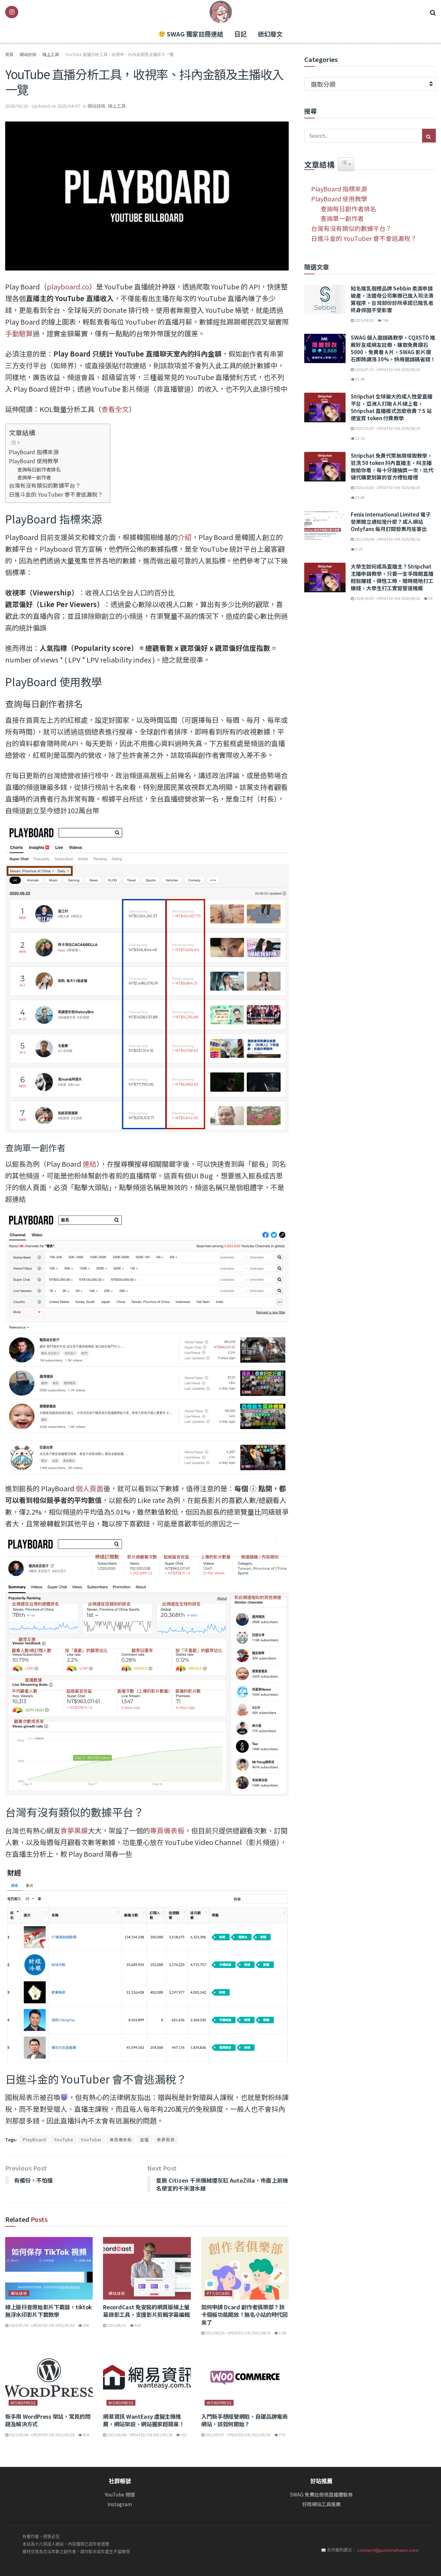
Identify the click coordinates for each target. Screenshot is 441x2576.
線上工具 (51, 54)
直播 (144, 2139)
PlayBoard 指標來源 (34, 452)
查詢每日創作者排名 (39, 469)
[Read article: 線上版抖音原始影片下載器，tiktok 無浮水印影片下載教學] (49, 2268)
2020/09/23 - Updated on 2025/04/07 (43, 106)
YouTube (64, 2139)
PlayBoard (34, 2139)
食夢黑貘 (74, 1830)
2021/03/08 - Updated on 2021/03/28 (41, 2435)
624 (85, 2435)
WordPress (23, 2403)
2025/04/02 (364, 320)
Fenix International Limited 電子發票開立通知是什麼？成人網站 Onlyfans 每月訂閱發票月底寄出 (391, 522)
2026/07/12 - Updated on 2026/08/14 (387, 369)
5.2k (359, 549)
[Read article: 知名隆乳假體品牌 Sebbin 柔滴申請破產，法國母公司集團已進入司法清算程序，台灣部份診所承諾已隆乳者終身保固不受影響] (325, 299)
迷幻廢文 (270, 34)
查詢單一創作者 (34, 477)
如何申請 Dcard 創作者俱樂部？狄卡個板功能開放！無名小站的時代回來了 (244, 2315)
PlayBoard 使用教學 (34, 461)
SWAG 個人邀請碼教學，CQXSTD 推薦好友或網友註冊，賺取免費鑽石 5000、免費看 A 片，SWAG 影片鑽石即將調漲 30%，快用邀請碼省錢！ (393, 348)
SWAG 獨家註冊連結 (194, 34)
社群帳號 (120, 2481)
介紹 (185, 537)
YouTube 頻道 (120, 2495)
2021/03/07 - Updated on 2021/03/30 (237, 2435)
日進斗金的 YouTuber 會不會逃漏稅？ (56, 494)
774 (281, 2435)
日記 (240, 34)
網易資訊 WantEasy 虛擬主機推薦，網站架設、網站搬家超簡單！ (143, 2420)
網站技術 (28, 54)
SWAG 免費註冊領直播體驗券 (321, 2495)
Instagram (120, 2504)
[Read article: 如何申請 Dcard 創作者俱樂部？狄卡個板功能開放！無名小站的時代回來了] (245, 2268)
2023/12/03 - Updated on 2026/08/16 (387, 428)
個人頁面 (90, 1488)
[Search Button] (433, 12)
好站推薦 (321, 2481)
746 (385, 320)
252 (183, 2435)
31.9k (360, 379)
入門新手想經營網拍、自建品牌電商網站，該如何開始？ (244, 2420)
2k (430, 598)
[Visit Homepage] (221, 12)
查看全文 (115, 409)
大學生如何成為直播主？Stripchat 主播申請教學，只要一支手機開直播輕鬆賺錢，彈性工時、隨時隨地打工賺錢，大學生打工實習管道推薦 (392, 577)
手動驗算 (19, 333)
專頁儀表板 (167, 1830)
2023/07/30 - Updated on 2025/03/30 (41, 2325)
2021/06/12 (116, 2325)
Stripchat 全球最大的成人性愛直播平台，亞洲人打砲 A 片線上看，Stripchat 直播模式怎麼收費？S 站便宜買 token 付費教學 (392, 407)
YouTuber (91, 2139)
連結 (90, 1164)
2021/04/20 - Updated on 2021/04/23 (237, 2333)
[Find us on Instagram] (12, 12)
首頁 (9, 54)
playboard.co (68, 287)
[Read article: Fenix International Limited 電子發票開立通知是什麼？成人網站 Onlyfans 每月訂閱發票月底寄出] (325, 526)
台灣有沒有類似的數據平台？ (45, 485)
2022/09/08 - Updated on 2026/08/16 (387, 539)
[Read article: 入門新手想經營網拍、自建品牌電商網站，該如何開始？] (245, 2378)
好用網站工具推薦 (321, 2504)
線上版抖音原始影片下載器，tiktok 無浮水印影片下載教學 (49, 2311)
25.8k (360, 497)
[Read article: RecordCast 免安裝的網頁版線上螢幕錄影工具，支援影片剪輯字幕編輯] (147, 2268)
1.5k (282, 2333)
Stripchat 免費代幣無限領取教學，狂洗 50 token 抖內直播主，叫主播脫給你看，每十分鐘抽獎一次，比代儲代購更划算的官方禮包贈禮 (392, 466)
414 (137, 2325)
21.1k (360, 438)
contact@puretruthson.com (388, 2550)
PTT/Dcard (218, 2293)
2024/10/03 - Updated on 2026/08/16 (387, 487)
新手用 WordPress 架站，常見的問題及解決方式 (48, 2420)
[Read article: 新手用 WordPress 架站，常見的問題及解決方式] (49, 2378)
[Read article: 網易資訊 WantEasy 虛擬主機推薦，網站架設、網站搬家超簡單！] (147, 2378)
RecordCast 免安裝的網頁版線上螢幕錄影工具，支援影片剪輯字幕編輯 (146, 2311)
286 (85, 2325)
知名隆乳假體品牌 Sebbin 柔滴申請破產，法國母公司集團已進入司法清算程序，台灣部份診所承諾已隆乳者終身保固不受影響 (392, 299)
